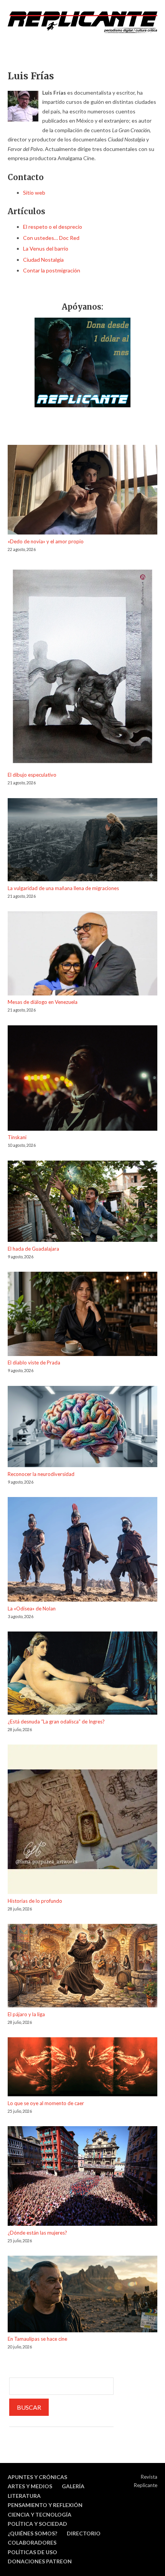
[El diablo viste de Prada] (82, 1315)
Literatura (24, 2496)
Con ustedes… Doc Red (51, 238)
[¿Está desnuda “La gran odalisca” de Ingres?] (82, 1674)
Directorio (84, 2533)
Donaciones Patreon (40, 2561)
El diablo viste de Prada (34, 1363)
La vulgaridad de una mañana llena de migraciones (63, 888)
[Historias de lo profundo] (82, 1821)
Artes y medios (30, 2486)
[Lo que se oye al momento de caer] (82, 2068)
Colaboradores (32, 2542)
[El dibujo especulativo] (82, 667)
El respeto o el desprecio (53, 227)
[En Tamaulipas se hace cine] (82, 2295)
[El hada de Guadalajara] (82, 1203)
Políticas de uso (32, 2552)
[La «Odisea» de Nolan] (82, 1551)
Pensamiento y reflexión (45, 2505)
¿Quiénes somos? (32, 2533)
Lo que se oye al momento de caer (46, 2103)
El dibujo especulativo (32, 775)
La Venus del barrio (46, 248)
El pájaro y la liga (26, 2014)
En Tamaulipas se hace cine (37, 2339)
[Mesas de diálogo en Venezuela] (82, 954)
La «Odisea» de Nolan (32, 1609)
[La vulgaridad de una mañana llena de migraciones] (82, 841)
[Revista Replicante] (82, 22)
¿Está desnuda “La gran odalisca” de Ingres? (56, 1722)
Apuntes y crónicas (37, 2477)
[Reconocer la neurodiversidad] (82, 1428)
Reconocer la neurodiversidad (41, 1474)
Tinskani (17, 1137)
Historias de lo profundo (35, 1901)
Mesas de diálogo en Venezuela (43, 1002)
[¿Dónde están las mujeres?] (82, 2177)
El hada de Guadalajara (33, 1249)
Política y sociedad (37, 2524)
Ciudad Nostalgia (43, 260)
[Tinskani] (82, 1079)
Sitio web (34, 193)
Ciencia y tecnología (40, 2515)
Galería (73, 2486)
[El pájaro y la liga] (82, 1967)
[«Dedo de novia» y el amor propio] (82, 491)
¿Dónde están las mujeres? (37, 2233)
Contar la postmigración (52, 270)
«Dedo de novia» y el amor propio (46, 541)
